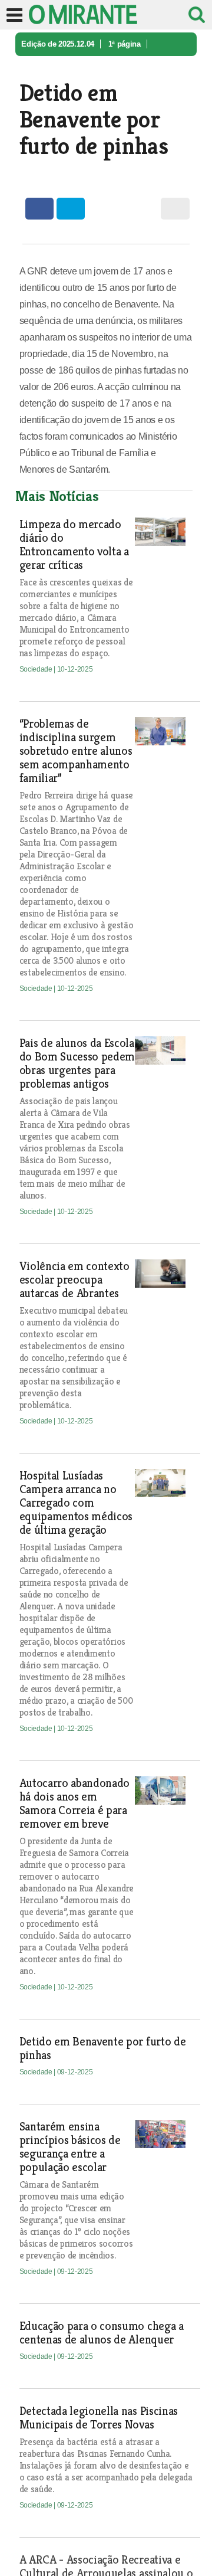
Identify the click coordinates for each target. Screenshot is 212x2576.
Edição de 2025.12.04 (58, 44)
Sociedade (39, 68)
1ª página (125, 44)
